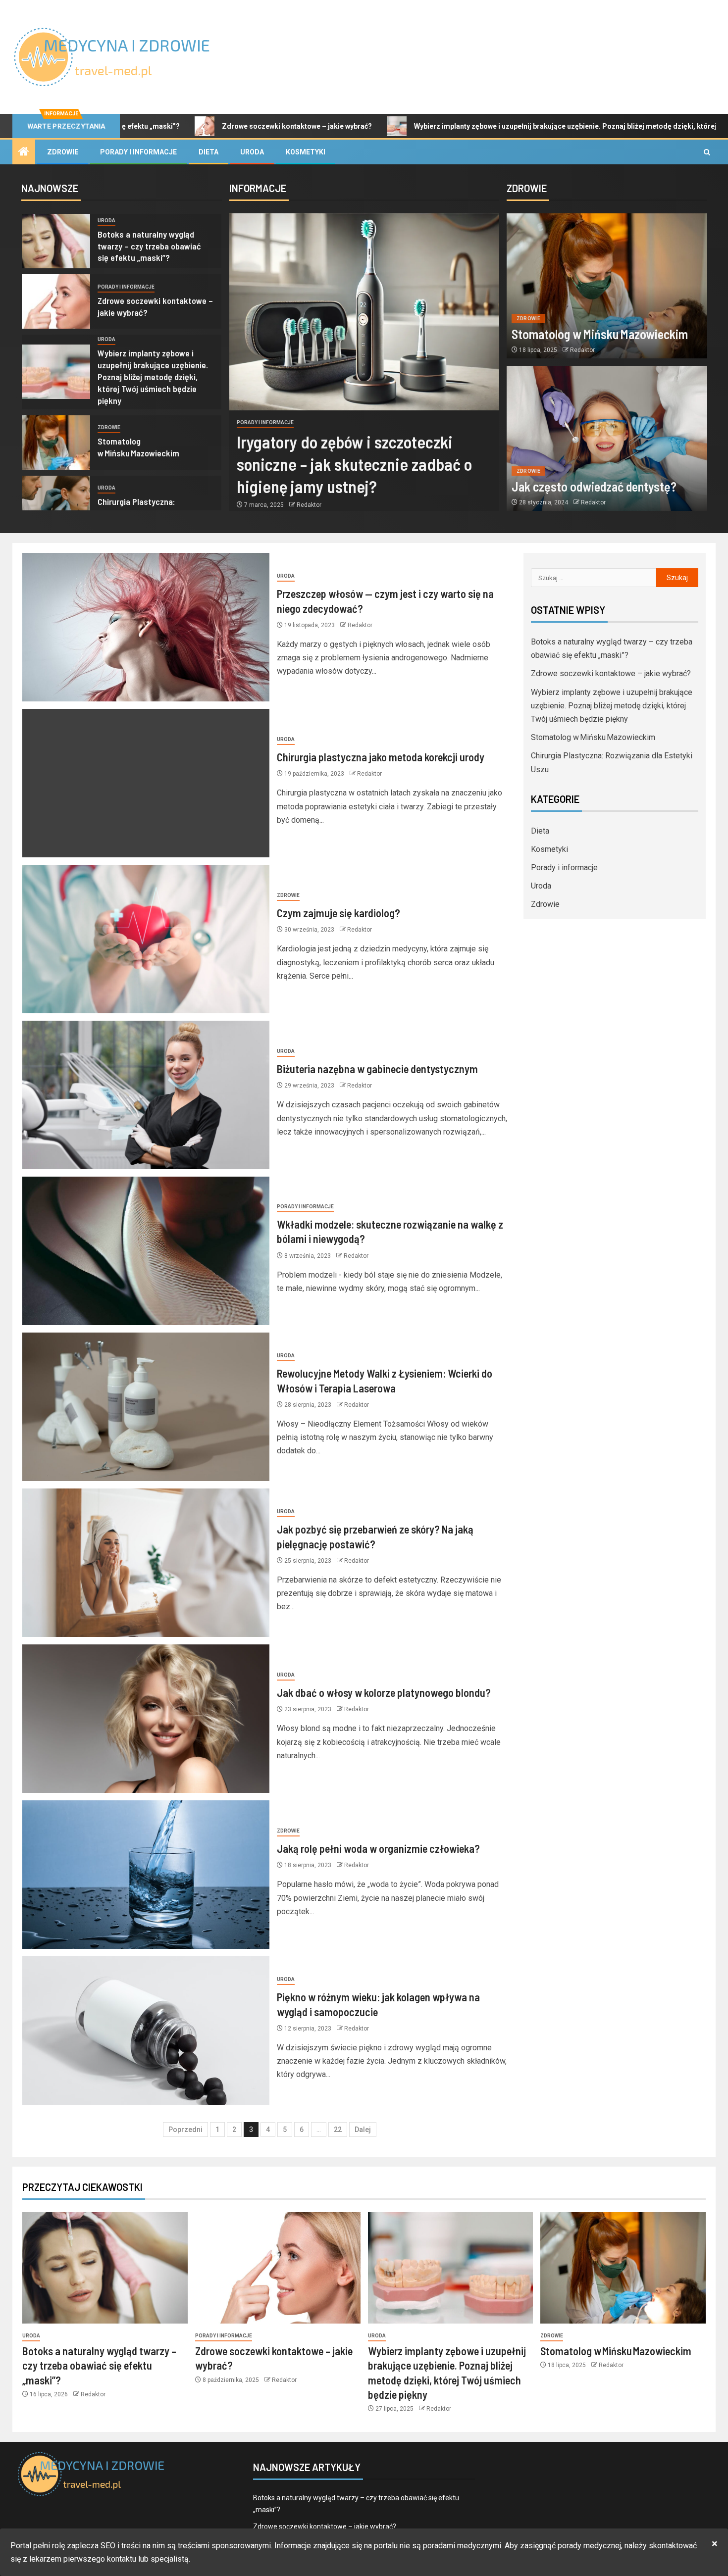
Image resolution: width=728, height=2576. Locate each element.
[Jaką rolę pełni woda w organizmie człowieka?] (146, 1875)
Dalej (363, 2130)
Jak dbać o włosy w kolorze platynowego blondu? (384, 1692)
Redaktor (309, 505)
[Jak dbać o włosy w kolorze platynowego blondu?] (146, 1719)
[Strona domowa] (24, 152)
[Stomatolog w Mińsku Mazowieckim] (56, 443)
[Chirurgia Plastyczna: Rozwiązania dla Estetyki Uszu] (56, 503)
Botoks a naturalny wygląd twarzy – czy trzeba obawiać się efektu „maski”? (149, 246)
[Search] (707, 152)
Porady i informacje (138, 152)
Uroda (252, 152)
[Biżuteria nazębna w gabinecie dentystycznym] (146, 1095)
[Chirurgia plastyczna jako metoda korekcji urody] (146, 783)
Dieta (208, 152)
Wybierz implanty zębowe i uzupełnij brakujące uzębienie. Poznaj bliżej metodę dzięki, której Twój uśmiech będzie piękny (498, 126)
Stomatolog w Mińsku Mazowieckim (138, 447)
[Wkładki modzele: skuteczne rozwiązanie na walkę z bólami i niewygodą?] (146, 1251)
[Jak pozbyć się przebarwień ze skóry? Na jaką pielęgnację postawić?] (146, 1563)
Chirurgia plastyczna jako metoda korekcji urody (381, 757)
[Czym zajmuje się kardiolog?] (146, 939)
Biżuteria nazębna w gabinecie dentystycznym (377, 1069)
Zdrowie (63, 152)
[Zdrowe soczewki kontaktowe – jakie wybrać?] (56, 301)
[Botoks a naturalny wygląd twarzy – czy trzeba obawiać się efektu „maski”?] (56, 241)
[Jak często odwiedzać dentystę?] (607, 438)
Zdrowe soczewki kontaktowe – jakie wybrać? (182, 126)
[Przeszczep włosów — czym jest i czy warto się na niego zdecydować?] (146, 627)
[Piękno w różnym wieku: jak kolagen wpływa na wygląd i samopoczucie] (146, 2031)
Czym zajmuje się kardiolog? (338, 913)
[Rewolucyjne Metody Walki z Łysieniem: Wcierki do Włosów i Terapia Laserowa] (146, 1407)
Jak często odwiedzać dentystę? (594, 486)
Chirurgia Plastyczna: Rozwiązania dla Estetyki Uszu (153, 507)
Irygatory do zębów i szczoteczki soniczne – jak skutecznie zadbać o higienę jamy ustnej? (354, 464)
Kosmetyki (306, 152)
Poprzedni (185, 2130)
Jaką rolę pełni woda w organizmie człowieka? (378, 1848)
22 (338, 2130)
